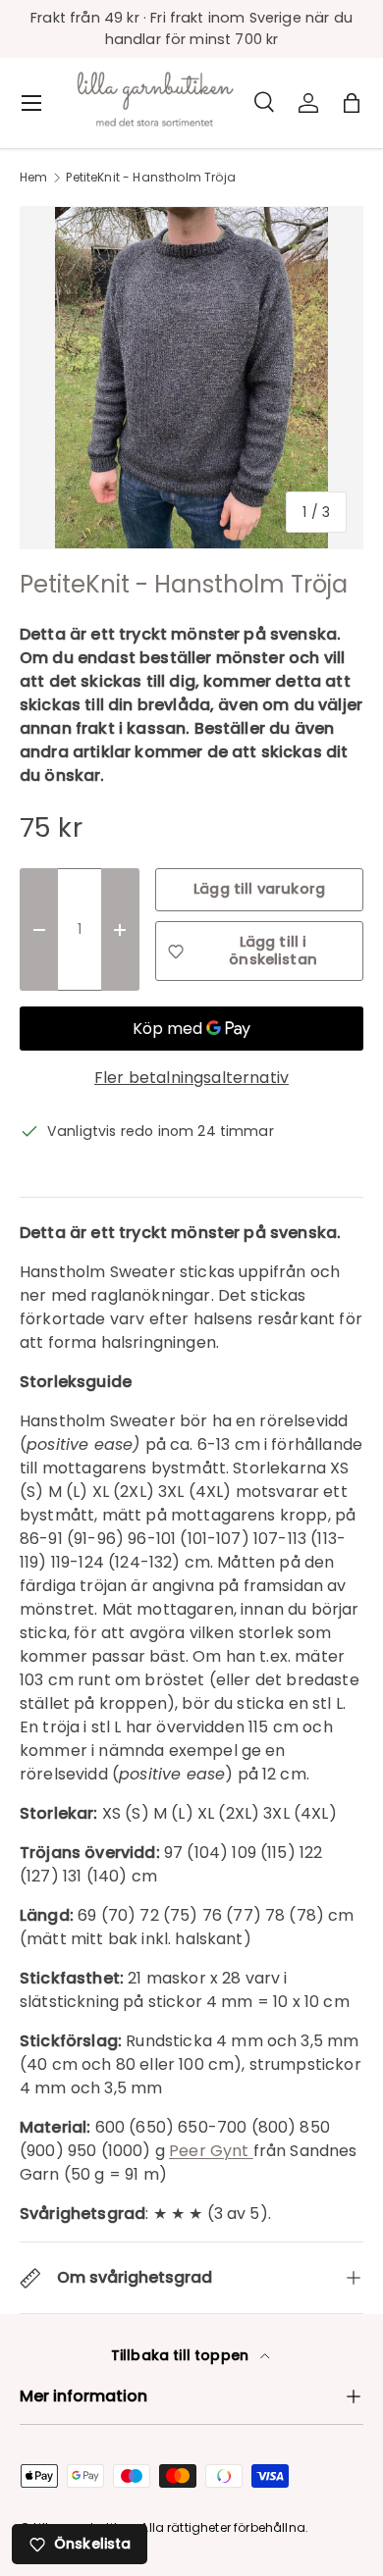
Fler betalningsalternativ (191, 1078)
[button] (352, 103)
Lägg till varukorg (259, 889)
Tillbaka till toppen (182, 2355)
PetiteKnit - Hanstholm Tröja (150, 178)
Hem (33, 178)
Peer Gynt (211, 2151)
